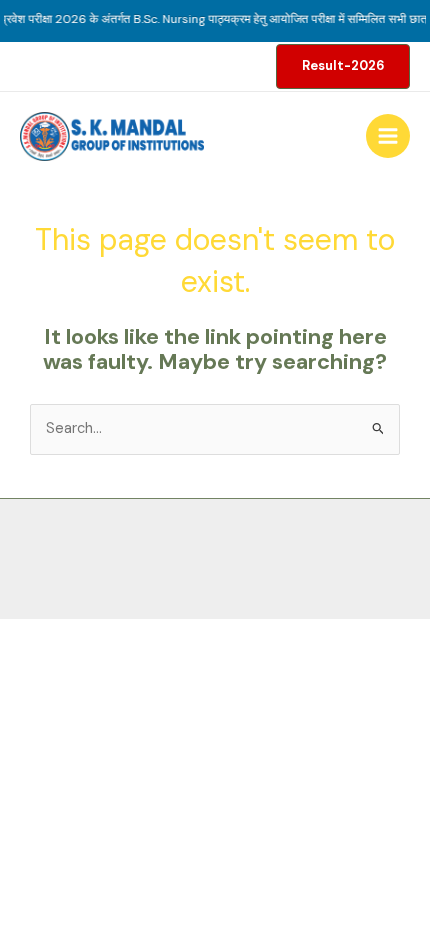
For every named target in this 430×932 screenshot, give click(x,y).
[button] (343, 66)
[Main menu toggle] (388, 136)
